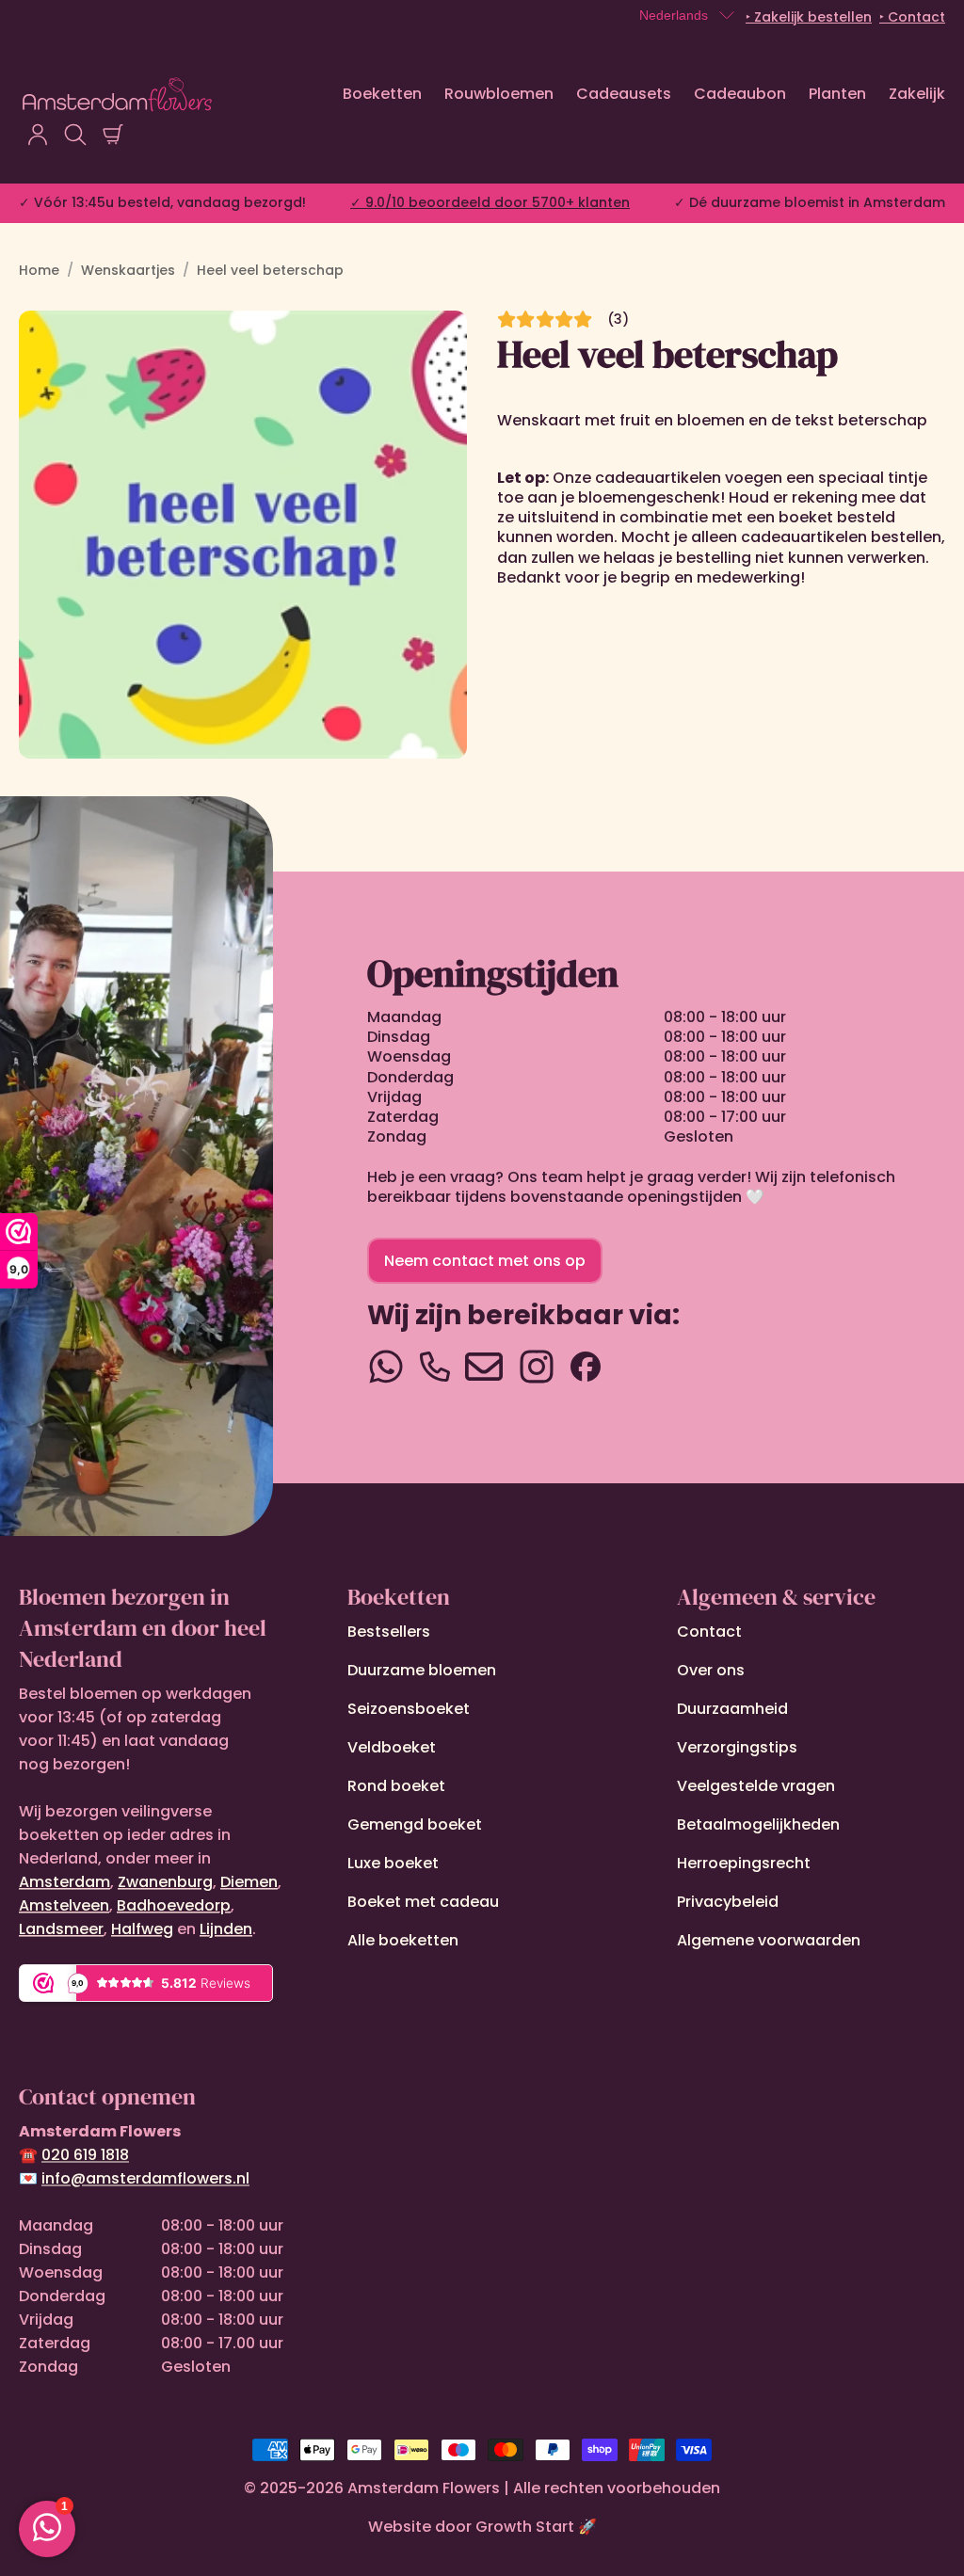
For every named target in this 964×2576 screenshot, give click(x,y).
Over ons (711, 1670)
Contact (709, 1632)
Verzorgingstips (737, 1747)
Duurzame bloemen (422, 1670)
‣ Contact (912, 17)
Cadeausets (624, 94)
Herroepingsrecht (744, 1863)
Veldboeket (392, 1747)
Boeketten (382, 94)
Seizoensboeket (409, 1709)
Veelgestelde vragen (756, 1786)
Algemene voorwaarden (769, 1940)
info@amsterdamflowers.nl (145, 2178)
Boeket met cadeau (423, 1902)
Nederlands (674, 15)
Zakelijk (917, 94)
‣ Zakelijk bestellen (809, 17)
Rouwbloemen (499, 94)
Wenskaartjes (128, 270)
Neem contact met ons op (485, 1261)
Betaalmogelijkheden (758, 1824)
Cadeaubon (740, 94)
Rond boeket (396, 1786)
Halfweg (142, 1929)
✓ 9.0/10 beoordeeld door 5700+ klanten (490, 202)
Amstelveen (64, 1905)
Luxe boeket (393, 1863)
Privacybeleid (728, 1902)
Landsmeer (61, 1929)
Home (39, 270)
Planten (837, 94)
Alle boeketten (403, 1940)
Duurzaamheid (732, 1709)
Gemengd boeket (415, 1824)
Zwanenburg (165, 1882)
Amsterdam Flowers (424, 2488)
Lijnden (226, 1929)
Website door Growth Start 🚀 (482, 2527)
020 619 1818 (85, 2155)
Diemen (249, 1882)
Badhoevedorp (174, 1905)
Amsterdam (64, 1882)
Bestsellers (389, 1632)
